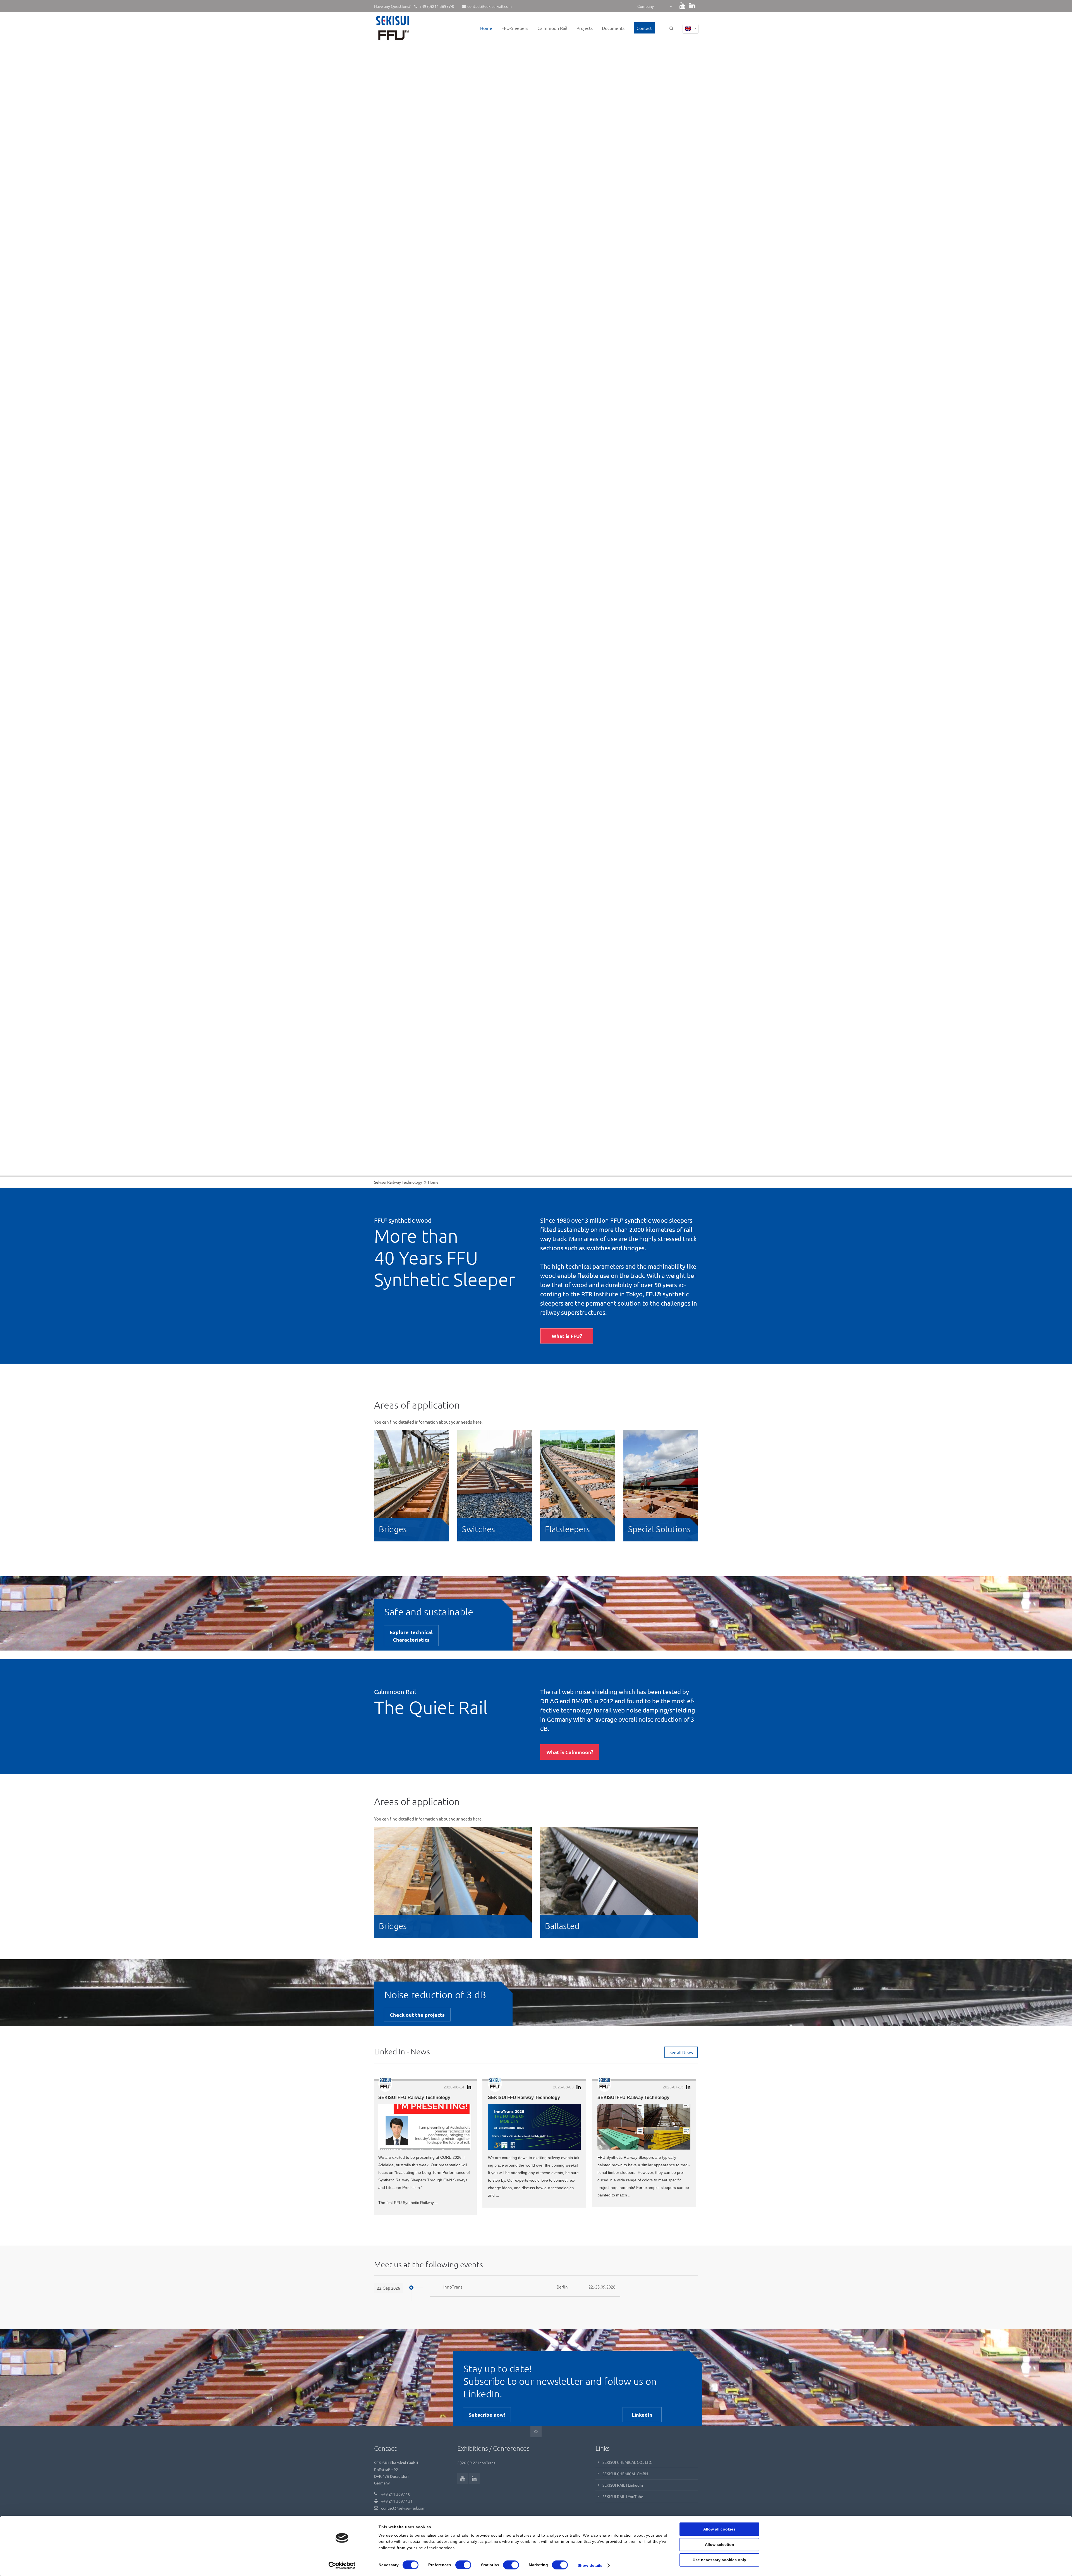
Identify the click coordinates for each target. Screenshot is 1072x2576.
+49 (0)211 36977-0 (436, 6)
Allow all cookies (719, 2529)
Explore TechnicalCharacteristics (411, 1636)
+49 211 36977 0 (396, 2494)
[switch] (463, 2565)
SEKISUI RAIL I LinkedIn (623, 2485)
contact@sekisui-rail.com (490, 6)
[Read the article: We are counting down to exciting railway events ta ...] (534, 2127)
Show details (590, 2565)
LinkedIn (642, 2415)
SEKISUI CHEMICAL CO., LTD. (627, 2462)
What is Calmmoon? (570, 1752)
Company (646, 6)
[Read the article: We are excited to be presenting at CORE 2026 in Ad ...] (425, 2127)
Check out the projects (417, 2015)
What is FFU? (567, 1336)
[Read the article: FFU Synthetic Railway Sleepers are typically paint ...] (644, 2127)
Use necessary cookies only (719, 2560)
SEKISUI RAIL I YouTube (623, 2496)
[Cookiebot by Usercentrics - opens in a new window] (342, 2565)
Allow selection (720, 2545)
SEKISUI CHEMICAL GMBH (625, 2474)
